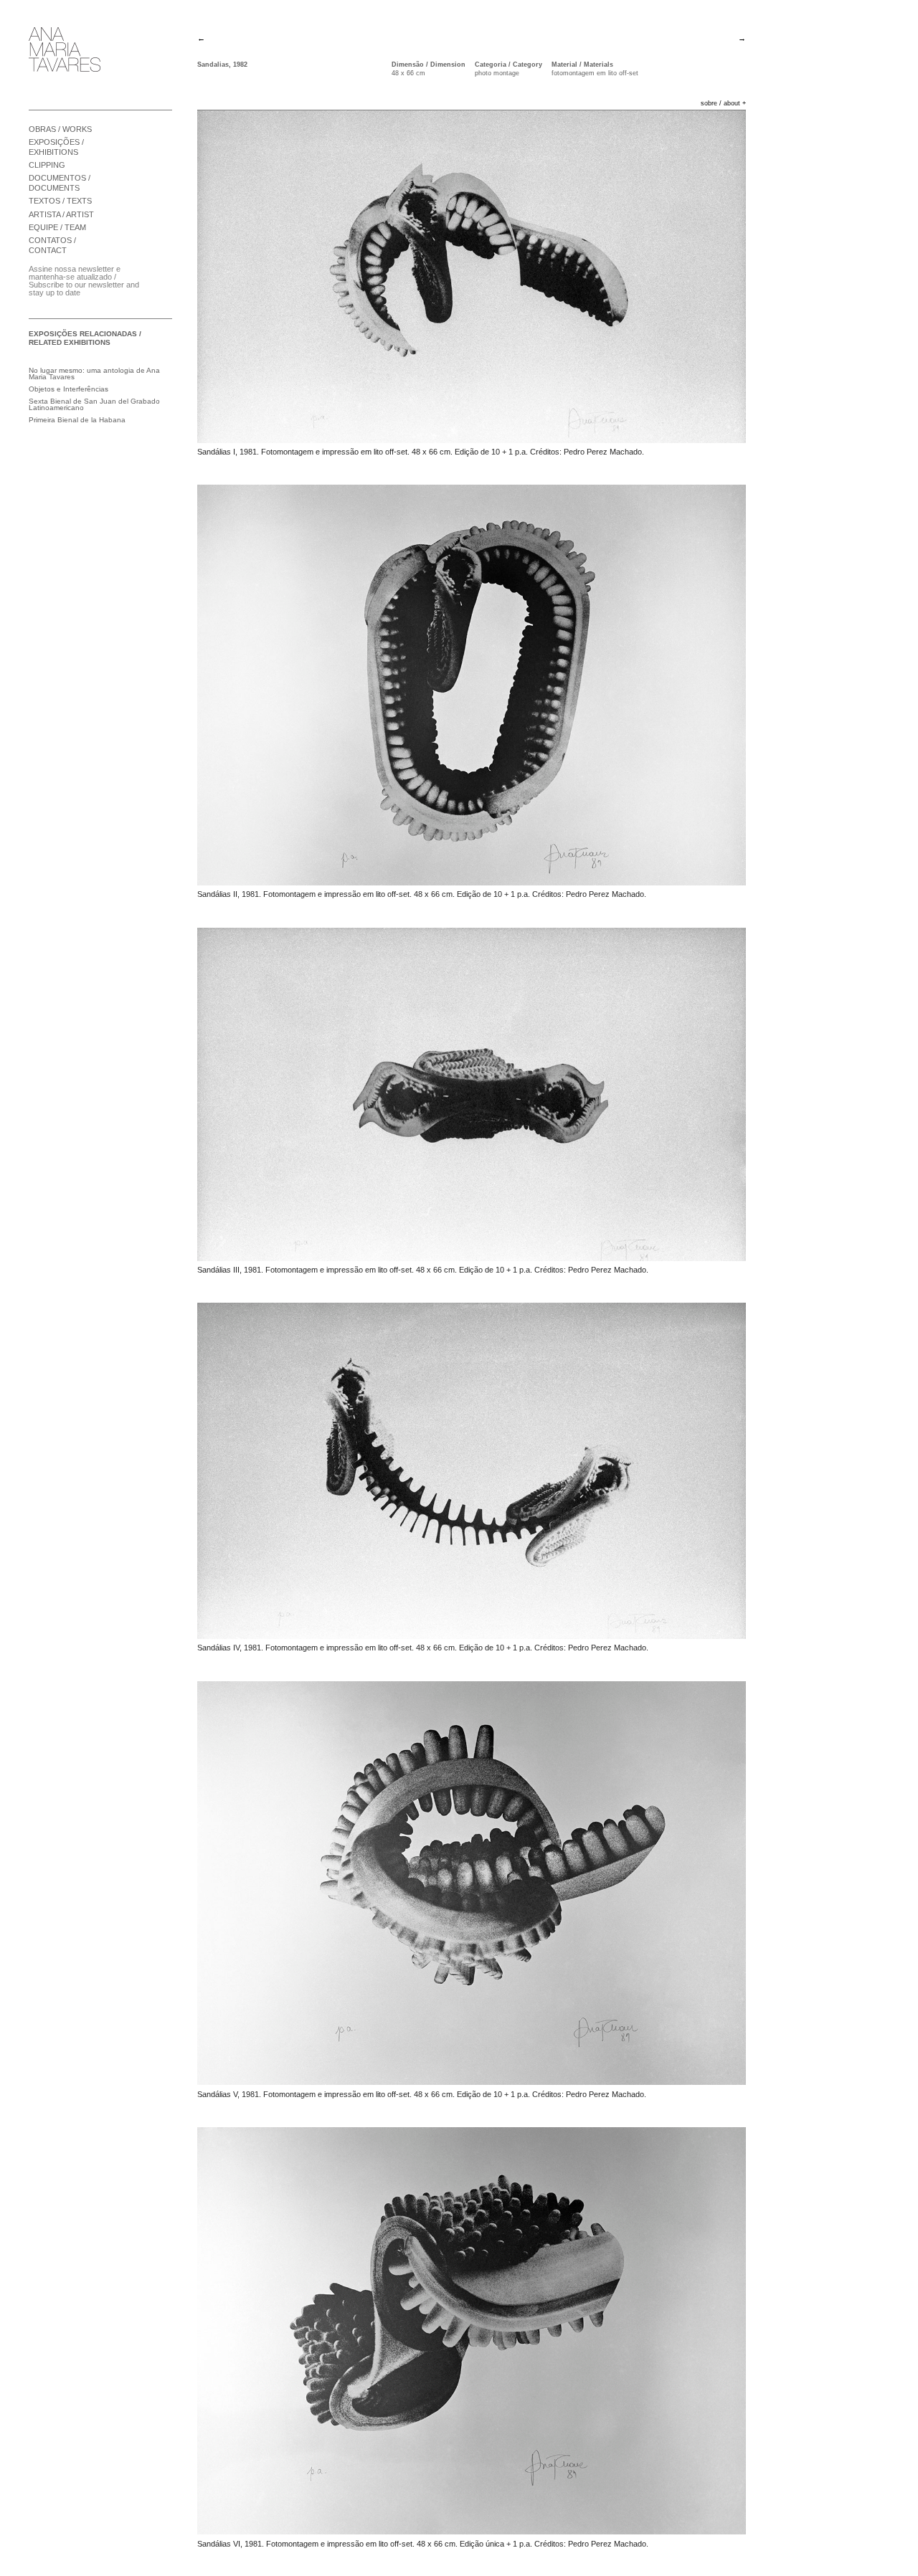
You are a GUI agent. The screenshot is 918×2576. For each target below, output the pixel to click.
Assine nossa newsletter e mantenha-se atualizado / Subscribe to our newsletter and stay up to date (84, 281)
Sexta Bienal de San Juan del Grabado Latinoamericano (94, 405)
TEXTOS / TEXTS (60, 201)
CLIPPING (47, 165)
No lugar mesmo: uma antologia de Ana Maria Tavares (94, 374)
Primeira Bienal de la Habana (77, 420)
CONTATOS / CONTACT (52, 245)
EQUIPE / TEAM (57, 227)
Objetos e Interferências (68, 389)
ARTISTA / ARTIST (61, 214)
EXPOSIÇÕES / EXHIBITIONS (56, 147)
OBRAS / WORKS (60, 129)
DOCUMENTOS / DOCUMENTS (60, 183)
